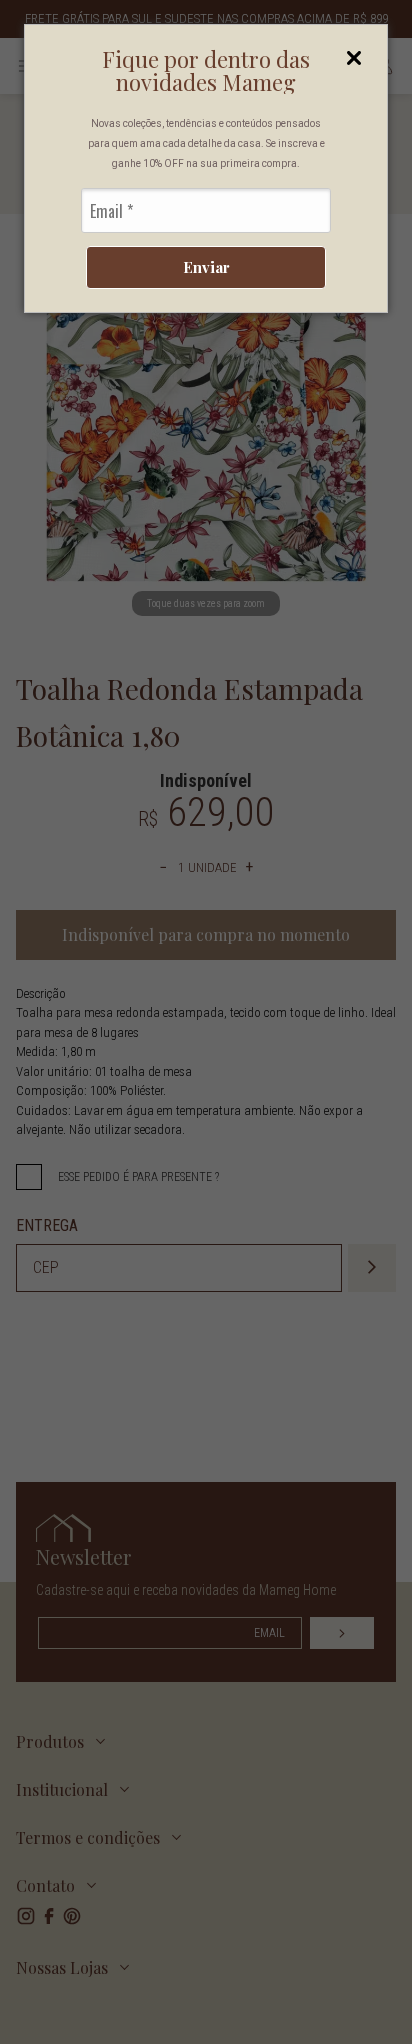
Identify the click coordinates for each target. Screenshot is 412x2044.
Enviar (206, 267)
